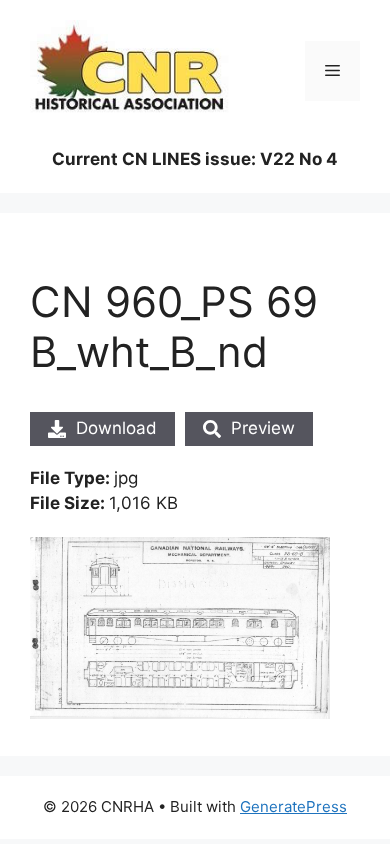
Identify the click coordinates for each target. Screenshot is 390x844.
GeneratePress (293, 806)
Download (116, 428)
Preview (263, 428)
